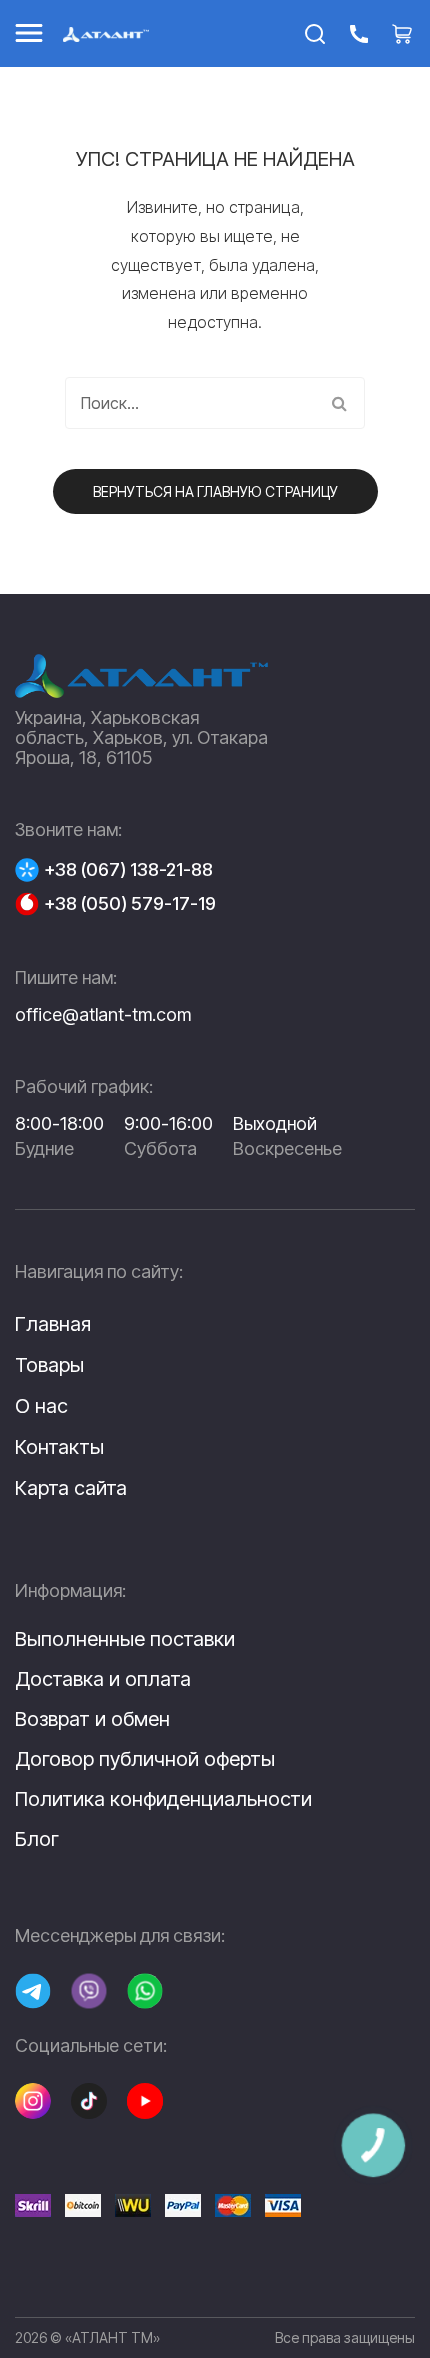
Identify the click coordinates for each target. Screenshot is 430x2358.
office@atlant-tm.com (103, 1014)
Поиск (339, 403)
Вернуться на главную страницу (215, 491)
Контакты (59, 1447)
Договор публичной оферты (145, 1759)
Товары (49, 1365)
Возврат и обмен (92, 1719)
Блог (37, 1839)
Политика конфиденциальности (163, 1799)
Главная (53, 1324)
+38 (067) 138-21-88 (128, 870)
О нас (41, 1406)
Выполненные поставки (125, 1639)
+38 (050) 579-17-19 (130, 904)
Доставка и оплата (103, 1679)
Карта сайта (71, 1488)
